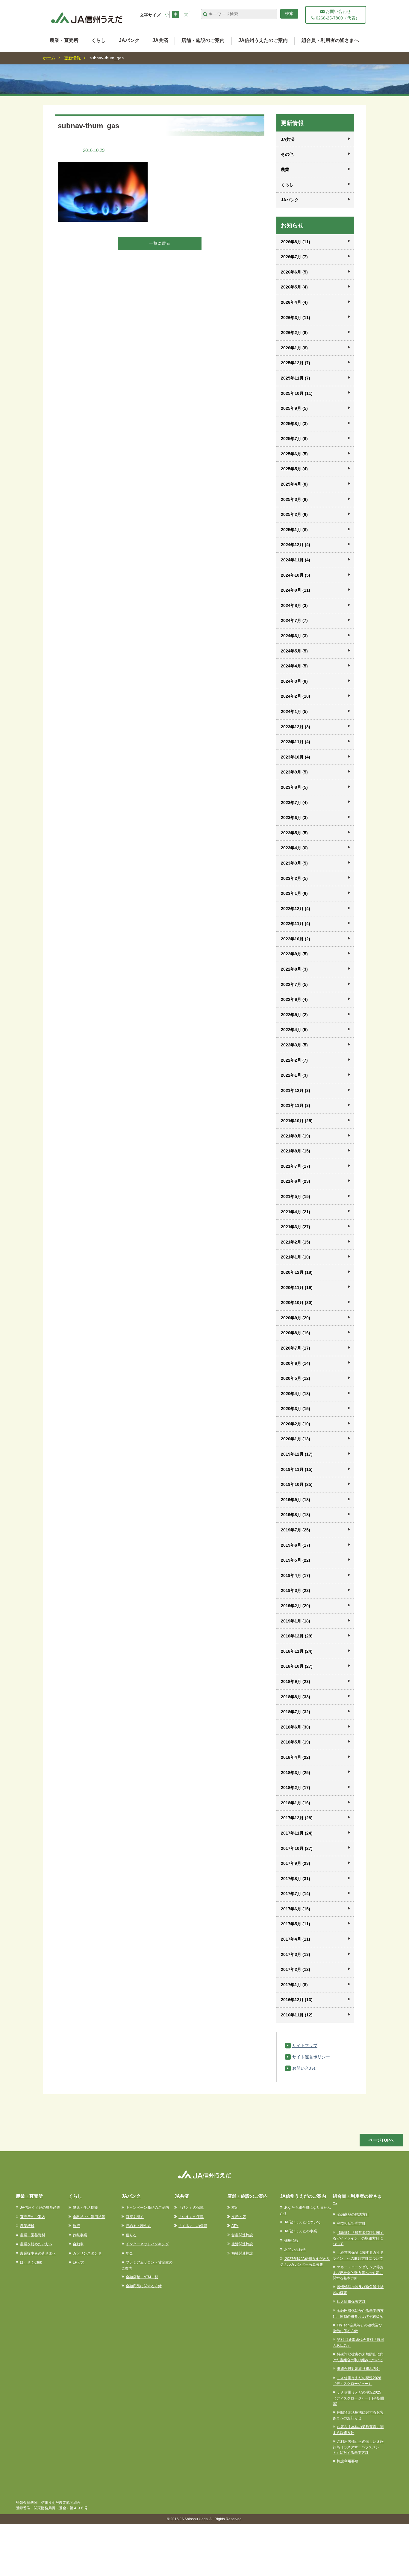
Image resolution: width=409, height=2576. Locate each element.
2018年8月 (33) (296, 1697)
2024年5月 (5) (294, 651)
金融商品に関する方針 (144, 2286)
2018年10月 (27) (297, 1666)
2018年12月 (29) (297, 1636)
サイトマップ (305, 2045)
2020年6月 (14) (296, 1363)
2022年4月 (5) (294, 1030)
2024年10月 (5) (296, 575)
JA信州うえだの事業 (301, 2231)
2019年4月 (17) (296, 1575)
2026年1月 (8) (294, 348)
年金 (129, 2253)
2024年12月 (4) (296, 545)
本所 (235, 2208)
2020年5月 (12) (296, 1378)
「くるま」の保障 (193, 2226)
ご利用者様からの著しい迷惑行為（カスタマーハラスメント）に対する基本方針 (358, 2447)
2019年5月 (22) (296, 1560)
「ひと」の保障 (191, 2208)
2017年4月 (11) (296, 1939)
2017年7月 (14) (296, 1894)
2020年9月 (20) (296, 1318)
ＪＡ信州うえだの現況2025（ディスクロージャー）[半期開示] (358, 2398)
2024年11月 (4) (296, 560)
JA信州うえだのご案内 (263, 40)
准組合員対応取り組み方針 (358, 2369)
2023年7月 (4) (294, 803)
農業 (285, 170)
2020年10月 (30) (297, 1303)
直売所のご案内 (33, 2217)
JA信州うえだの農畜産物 (40, 2208)
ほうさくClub (31, 2262)
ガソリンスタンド (87, 2253)
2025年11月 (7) (296, 378)
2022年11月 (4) (296, 924)
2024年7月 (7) (294, 620)
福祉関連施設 (242, 2253)
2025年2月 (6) (294, 514)
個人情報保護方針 (351, 2302)
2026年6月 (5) (294, 272)
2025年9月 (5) (294, 408)
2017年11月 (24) (297, 1833)
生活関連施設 (242, 2244)
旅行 (76, 2226)
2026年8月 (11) (296, 242)
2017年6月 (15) (296, 1909)
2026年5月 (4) (294, 287)
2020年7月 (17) (296, 1348)
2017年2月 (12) (296, 1969)
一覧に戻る (160, 243)
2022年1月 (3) (294, 1075)
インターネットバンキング (147, 2244)
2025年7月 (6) (294, 439)
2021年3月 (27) (296, 1227)
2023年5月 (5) (294, 833)
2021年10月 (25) (297, 1121)
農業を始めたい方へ (36, 2244)
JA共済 (160, 40)
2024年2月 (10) (296, 696)
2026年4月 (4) (294, 302)
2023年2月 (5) (294, 878)
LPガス (79, 2262)
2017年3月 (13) (296, 1954)
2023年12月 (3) (296, 727)
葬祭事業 (80, 2235)
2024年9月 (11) (296, 590)
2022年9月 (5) (294, 954)
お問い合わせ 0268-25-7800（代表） (337, 15)
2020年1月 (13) (296, 1439)
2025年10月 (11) (297, 393)
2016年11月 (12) (297, 2015)
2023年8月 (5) (294, 787)
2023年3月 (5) (294, 863)
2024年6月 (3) (294, 636)
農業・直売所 (64, 40)
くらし (99, 40)
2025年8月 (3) (294, 424)
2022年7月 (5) (294, 984)
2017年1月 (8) (294, 1985)
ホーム (49, 58)
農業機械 (27, 2226)
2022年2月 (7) (294, 1060)
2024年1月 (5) (294, 711)
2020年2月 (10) (296, 1424)
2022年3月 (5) (294, 1045)
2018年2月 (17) (296, 1788)
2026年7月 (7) (294, 257)
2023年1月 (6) (294, 893)
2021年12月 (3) (296, 1090)
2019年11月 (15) (297, 1469)
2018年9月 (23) (296, 1681)
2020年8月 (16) (296, 1333)
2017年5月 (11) (296, 1924)
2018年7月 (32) (296, 1712)
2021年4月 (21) (296, 1212)
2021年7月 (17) (296, 1166)
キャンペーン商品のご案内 (147, 2208)
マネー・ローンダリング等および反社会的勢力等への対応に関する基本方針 (358, 2273)
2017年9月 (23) (296, 1863)
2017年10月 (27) (297, 1848)
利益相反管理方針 (351, 2223)
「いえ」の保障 (191, 2217)
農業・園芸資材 (33, 2235)
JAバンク (129, 40)
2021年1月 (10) (296, 1257)
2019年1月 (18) (296, 1621)
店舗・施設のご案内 (203, 40)
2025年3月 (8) (294, 499)
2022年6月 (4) (294, 999)
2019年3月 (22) (296, 1590)
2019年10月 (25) (297, 1484)
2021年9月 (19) (296, 1136)
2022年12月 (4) (296, 909)
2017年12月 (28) (297, 1818)
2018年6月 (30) (296, 1727)
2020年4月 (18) (296, 1394)
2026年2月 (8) (294, 333)
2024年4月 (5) (294, 666)
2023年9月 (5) (294, 772)
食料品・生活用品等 (89, 2217)
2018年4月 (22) (296, 1757)
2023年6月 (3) (294, 818)
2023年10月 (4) (296, 757)
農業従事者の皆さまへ (38, 2253)
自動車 (78, 2244)
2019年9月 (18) (296, 1500)
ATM (235, 2226)
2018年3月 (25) (296, 1773)
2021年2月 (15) (296, 1242)
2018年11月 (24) (297, 1651)
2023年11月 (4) (296, 742)
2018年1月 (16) (296, 1803)
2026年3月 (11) (296, 318)
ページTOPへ (381, 2140)
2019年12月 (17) (297, 1454)
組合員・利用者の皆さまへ (330, 40)
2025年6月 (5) (294, 454)
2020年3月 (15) (296, 1409)
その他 (287, 154)
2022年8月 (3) (294, 969)
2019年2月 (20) (296, 1606)
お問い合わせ (305, 2068)
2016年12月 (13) (297, 2000)
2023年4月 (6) (294, 848)
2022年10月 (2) (296, 939)
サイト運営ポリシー (311, 2057)
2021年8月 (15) (296, 1151)
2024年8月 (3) (294, 605)
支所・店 (239, 2217)
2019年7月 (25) (296, 1530)
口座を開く (135, 2217)
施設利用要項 (348, 2461)
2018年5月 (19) (296, 1742)
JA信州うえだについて (302, 2222)
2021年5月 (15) (296, 1196)
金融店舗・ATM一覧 (142, 2277)
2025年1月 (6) (294, 530)
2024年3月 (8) (294, 681)
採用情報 (291, 2240)
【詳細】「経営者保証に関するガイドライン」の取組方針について (358, 2238)
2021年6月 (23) (296, 1181)
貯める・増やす (138, 2226)
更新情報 (72, 58)
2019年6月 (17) (296, 1545)
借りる (131, 2235)
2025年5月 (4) (294, 469)
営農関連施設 (242, 2235)
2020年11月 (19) (297, 1288)
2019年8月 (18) (296, 1515)
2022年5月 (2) (294, 1015)
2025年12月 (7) (296, 363)
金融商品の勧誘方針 (353, 2214)
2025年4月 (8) (294, 484)
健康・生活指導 (85, 2208)
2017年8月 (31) (296, 1879)
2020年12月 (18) (297, 1272)
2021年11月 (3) (296, 1105)
